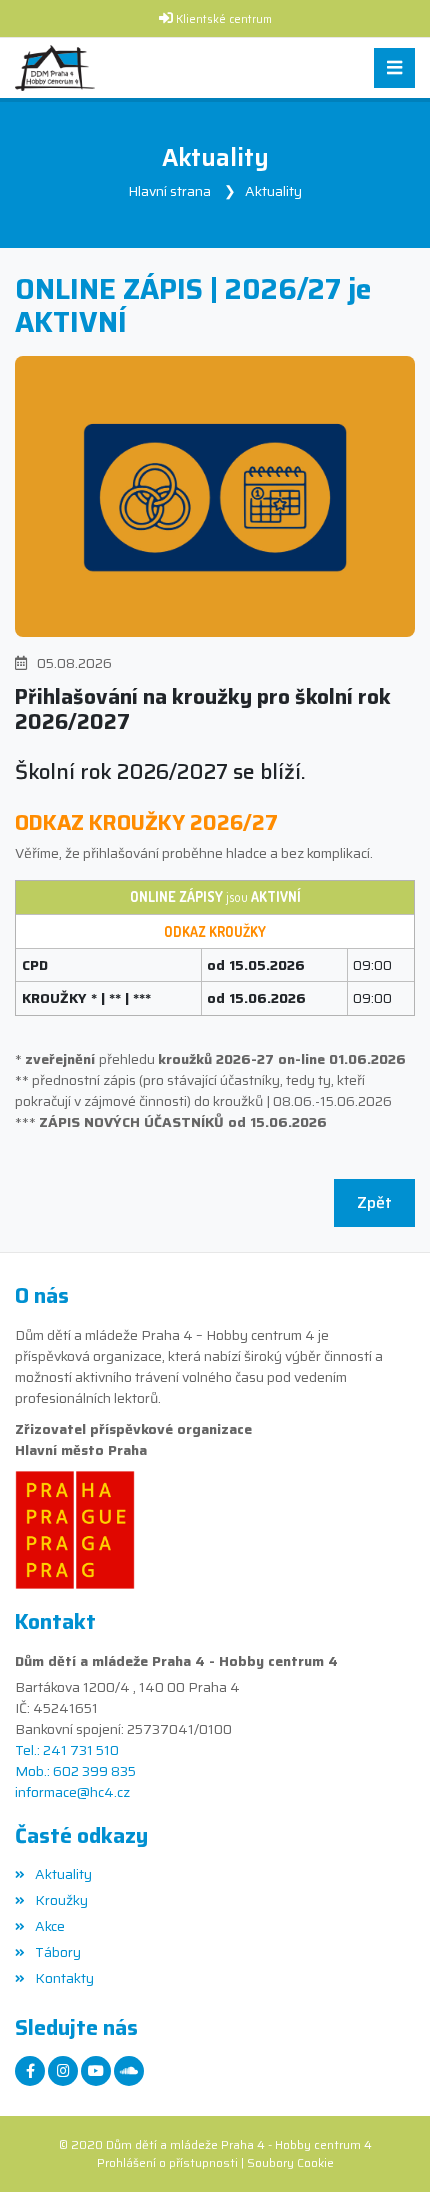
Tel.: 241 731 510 (67, 1750)
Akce (50, 1926)
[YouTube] (96, 2071)
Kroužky (61, 1900)
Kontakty (64, 1978)
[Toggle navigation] (394, 68)
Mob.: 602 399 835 (75, 1771)
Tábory (58, 1952)
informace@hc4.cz (72, 1792)
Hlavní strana (169, 191)
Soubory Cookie (290, 2162)
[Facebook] (30, 2071)
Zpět (374, 1202)
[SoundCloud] (129, 2071)
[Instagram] (63, 2071)
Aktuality (273, 191)
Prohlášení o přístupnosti (167, 2162)
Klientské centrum (224, 19)
